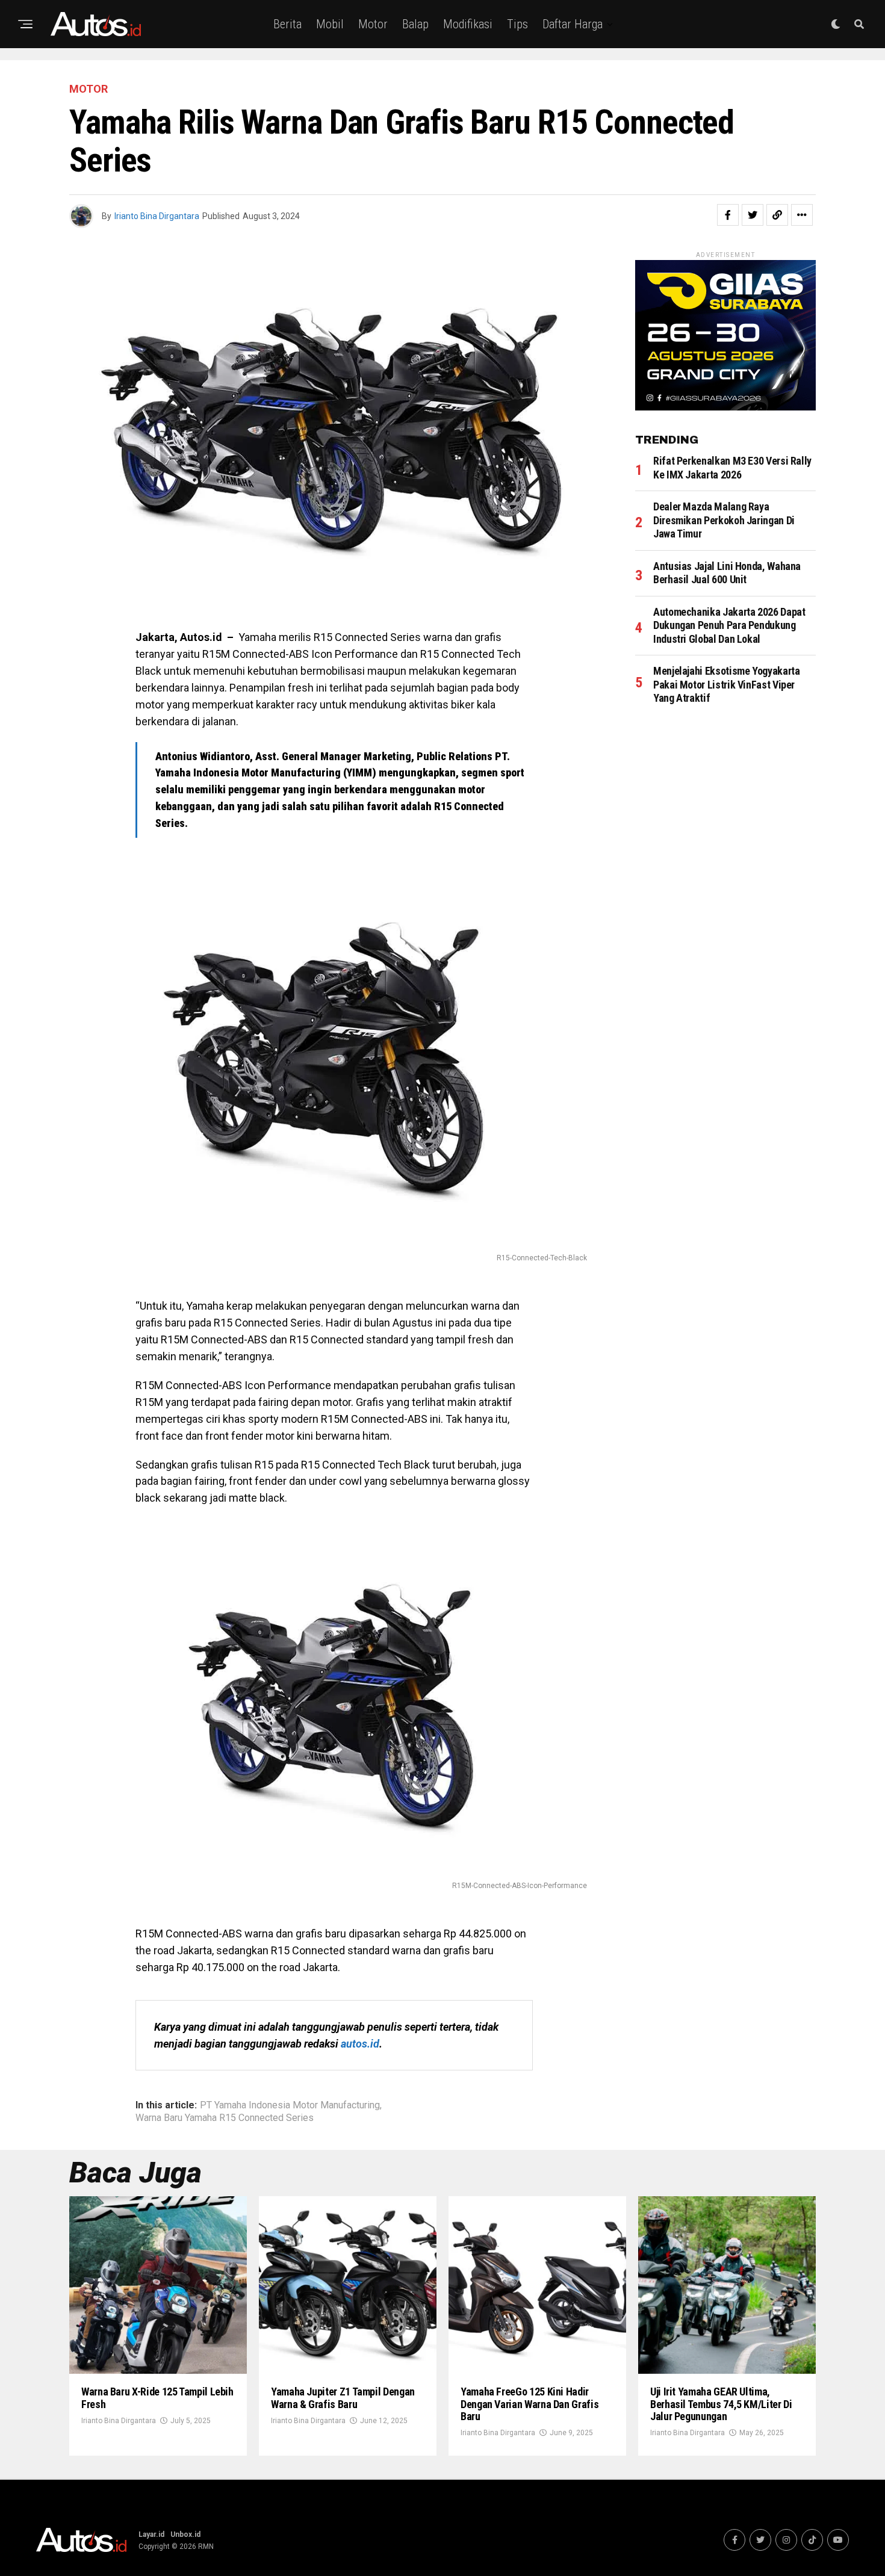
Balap (415, 24)
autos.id (360, 2044)
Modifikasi (468, 24)
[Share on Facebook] (728, 215)
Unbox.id (185, 2534)
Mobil (330, 24)
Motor (373, 24)
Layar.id (151, 2534)
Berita (287, 24)
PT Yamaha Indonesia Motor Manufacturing (290, 2105)
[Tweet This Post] (753, 215)
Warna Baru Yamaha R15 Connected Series (225, 2118)
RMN (206, 2547)
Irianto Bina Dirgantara (157, 216)
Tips (517, 24)
